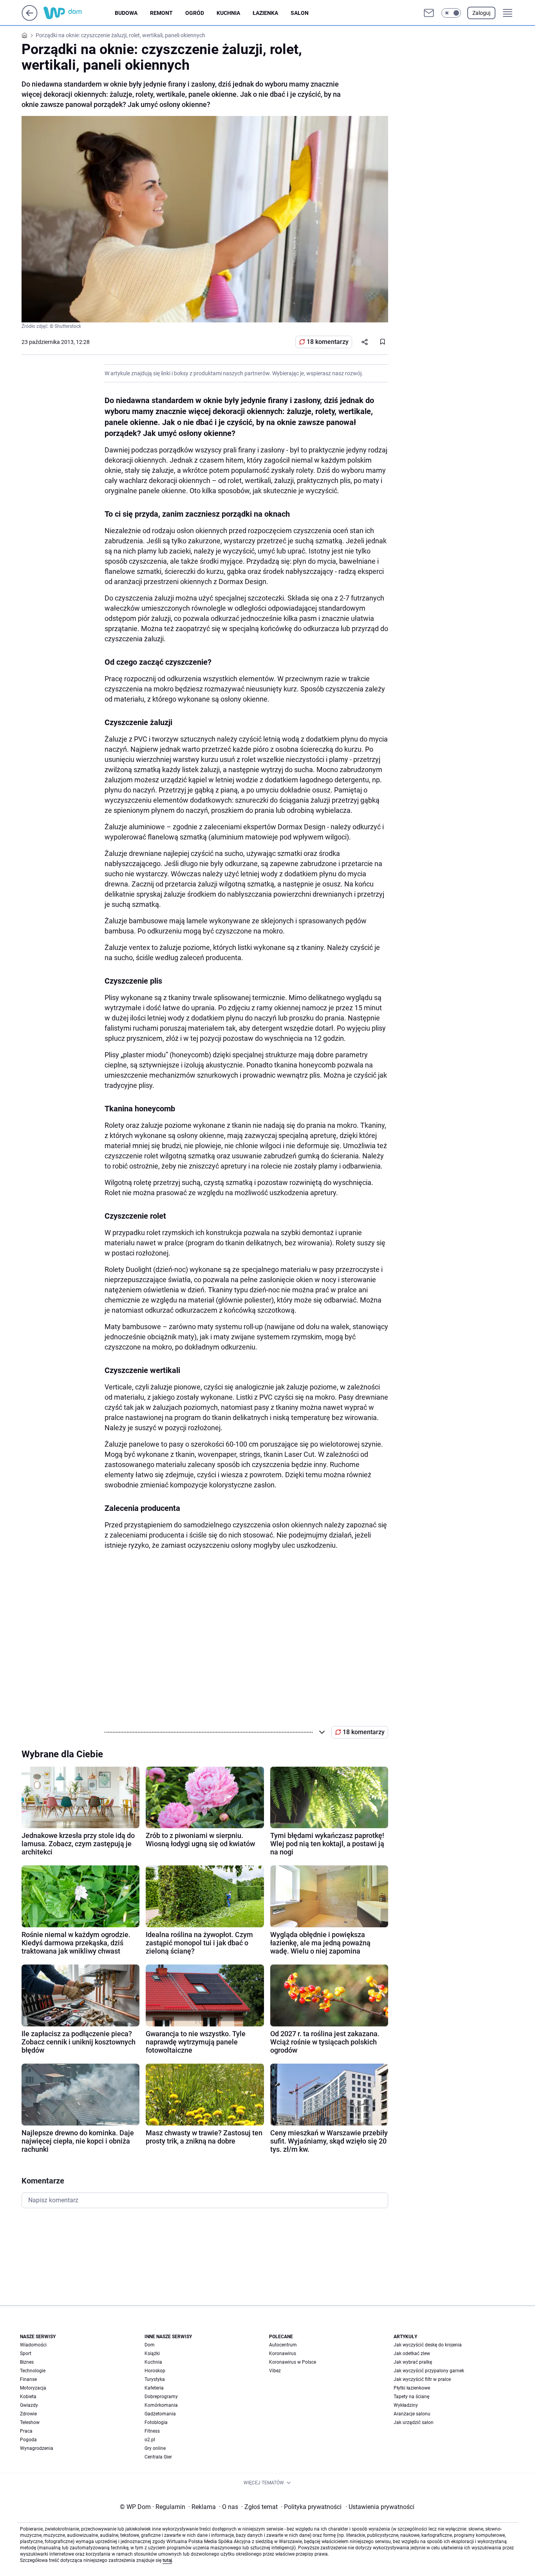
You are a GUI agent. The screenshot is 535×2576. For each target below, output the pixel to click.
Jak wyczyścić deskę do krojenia (428, 2345)
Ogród (195, 13)
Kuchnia (228, 13)
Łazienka (265, 13)
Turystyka (155, 2379)
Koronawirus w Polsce (293, 2362)
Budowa (126, 13)
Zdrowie (28, 2414)
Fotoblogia (156, 2422)
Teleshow (30, 2422)
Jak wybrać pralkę (413, 2362)
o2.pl (150, 2440)
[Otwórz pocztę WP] (429, 13)
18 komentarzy (328, 342)
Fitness (152, 2431)
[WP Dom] (79, 13)
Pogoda (28, 2440)
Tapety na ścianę (411, 2397)
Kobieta (28, 2397)
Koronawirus (283, 2353)
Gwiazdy (29, 2405)
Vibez (275, 2371)
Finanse (28, 2379)
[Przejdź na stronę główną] (30, 19)
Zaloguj (481, 13)
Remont (161, 13)
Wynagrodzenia (37, 2448)
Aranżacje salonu (412, 2414)
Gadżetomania (160, 2414)
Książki (152, 2353)
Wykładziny (406, 2405)
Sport (26, 2353)
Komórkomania (161, 2405)
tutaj (167, 2560)
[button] (451, 13)
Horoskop (155, 2371)
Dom (150, 2345)
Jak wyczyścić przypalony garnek (429, 2371)
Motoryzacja (33, 2388)
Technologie (33, 2371)
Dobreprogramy (161, 2397)
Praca (26, 2431)
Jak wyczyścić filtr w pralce (422, 2379)
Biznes (27, 2362)
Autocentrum (283, 2345)
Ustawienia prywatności (380, 2507)
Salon (300, 13)
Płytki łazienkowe (412, 2388)
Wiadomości (33, 2345)
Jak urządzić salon (414, 2422)
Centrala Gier (158, 2457)
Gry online (155, 2448)
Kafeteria (154, 2388)
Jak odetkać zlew (412, 2353)
